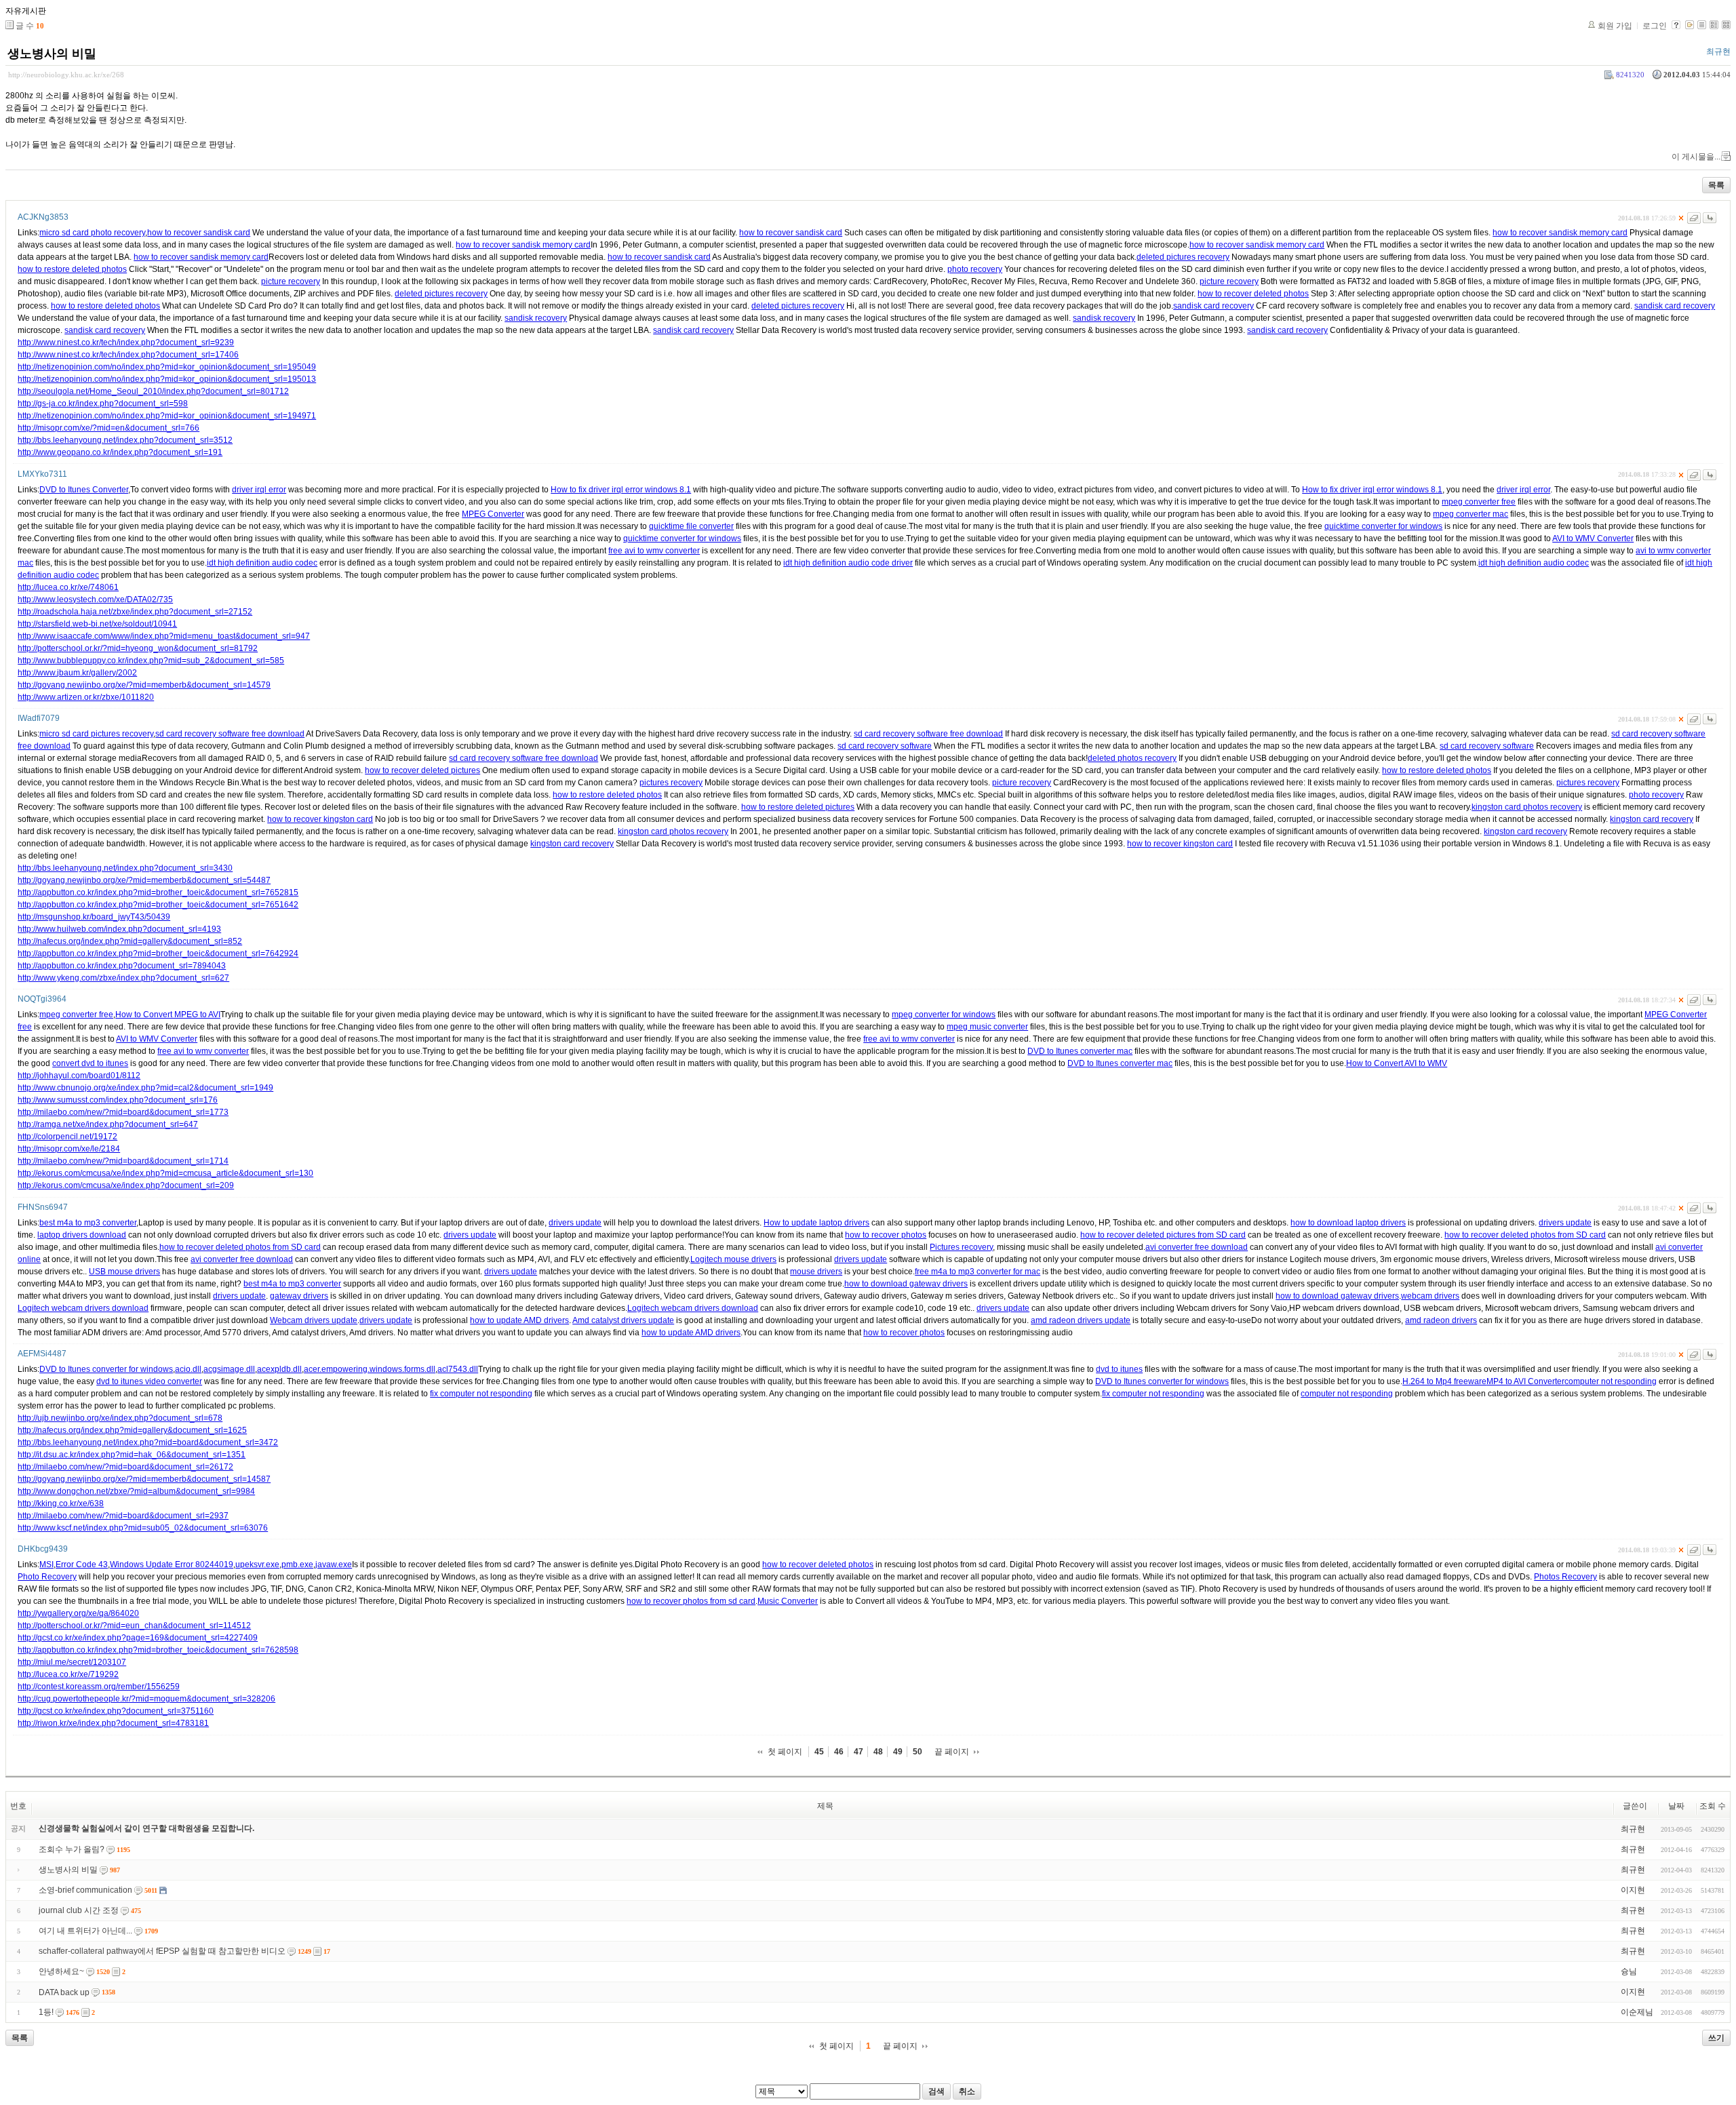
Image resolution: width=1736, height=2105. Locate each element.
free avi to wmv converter (654, 551)
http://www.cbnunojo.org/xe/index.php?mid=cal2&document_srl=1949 (145, 1088)
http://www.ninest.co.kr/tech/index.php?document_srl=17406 (128, 355)
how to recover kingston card (320, 819)
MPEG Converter (493, 514)
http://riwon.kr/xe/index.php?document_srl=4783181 (113, 1723)
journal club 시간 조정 (79, 1910)
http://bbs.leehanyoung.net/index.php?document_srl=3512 (125, 440)
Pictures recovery (961, 1247)
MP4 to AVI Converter (1525, 1381)
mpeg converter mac (1471, 514)
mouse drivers (816, 1272)
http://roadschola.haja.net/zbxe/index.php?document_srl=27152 (135, 612)
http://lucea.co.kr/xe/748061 (68, 587)
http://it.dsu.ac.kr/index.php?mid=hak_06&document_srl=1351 (132, 1455)
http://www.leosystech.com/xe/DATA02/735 (95, 599)
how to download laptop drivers (1348, 1223)
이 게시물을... (1696, 157)
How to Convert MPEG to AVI (168, 1015)
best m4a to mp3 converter (88, 1223)
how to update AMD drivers (519, 1320)
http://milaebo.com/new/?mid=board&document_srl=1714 (123, 1161)
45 (819, 1752)
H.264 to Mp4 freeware (1444, 1381)
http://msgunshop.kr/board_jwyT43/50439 (94, 917)
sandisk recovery (536, 318)
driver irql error (259, 490)
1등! (46, 2012)
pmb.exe (297, 1565)
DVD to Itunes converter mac (1080, 1051)
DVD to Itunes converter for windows (106, 1369)
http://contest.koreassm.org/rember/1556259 (99, 1687)
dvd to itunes (1119, 1369)
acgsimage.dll (229, 1369)
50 (918, 1752)
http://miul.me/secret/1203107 (72, 1662)
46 (839, 1752)
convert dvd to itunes (90, 1063)
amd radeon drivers (1441, 1320)
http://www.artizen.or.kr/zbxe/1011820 (86, 697)
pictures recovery (671, 783)
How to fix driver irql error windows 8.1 (621, 490)
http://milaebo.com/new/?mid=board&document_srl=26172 (125, 1467)
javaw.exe (334, 1565)
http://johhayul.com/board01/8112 (79, 1076)
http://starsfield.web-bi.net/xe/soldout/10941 (97, 624)
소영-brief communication (85, 1890)
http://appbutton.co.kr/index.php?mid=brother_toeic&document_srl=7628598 (158, 1650)
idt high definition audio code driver (848, 563)
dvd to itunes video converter (149, 1381)
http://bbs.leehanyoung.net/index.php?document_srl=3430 (125, 868)
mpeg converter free (1479, 502)
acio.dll (188, 1369)
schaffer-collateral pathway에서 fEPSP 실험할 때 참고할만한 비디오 (162, 1951)
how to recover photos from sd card (691, 1601)
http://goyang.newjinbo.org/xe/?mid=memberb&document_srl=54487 (144, 880)
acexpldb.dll (279, 1369)
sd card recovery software (885, 746)
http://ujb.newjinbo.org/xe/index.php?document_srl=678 (120, 1418)
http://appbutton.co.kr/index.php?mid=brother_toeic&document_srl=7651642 (158, 905)
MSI (46, 1565)
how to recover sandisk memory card (1560, 233)
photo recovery (975, 269)
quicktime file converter (691, 526)
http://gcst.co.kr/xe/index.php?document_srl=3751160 (116, 1711)
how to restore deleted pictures (798, 807)
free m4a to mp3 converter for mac (978, 1272)
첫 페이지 (785, 1752)
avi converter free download (1197, 1247)
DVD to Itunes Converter (84, 490)
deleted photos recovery (1132, 758)
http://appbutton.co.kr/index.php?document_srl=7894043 (122, 966)
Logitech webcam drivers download (83, 1308)
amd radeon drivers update (1081, 1320)
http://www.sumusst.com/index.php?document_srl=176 (118, 1100)
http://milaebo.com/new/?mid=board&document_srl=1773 (123, 1112)
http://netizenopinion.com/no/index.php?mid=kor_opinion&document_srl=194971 (167, 416)
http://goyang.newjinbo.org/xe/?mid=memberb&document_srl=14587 (144, 1479)
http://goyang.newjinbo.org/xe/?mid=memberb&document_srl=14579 (144, 685)
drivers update (575, 1223)
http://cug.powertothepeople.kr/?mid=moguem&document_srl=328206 (146, 1699)
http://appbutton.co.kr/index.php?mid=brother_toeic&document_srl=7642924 (158, 953)
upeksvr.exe (257, 1565)
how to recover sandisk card (199, 233)
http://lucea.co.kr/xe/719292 (68, 1674)
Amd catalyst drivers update (623, 1320)
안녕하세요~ (61, 1971)
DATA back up (64, 1992)
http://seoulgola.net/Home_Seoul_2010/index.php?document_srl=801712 (153, 391)
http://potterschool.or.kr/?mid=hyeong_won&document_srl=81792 (138, 648)
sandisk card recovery (1214, 306)
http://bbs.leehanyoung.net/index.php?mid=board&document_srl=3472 (148, 1442)
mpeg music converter (987, 1027)
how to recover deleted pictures (422, 770)
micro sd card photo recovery (92, 233)
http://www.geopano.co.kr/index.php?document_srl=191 (120, 452)
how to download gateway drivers (906, 1284)
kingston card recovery (1652, 819)
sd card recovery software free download (230, 734)
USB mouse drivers (124, 1272)
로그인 (1655, 26)
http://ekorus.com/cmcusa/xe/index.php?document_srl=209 (126, 1185)
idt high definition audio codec (262, 563)
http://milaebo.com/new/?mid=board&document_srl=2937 (123, 1516)
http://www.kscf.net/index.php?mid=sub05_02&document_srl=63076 (143, 1528)
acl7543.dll (458, 1369)
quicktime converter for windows (1383, 526)
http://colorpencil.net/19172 (67, 1137)
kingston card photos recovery (1527, 807)
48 (878, 1752)
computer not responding (1611, 1381)
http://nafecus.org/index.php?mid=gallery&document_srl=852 (130, 941)
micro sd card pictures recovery (96, 734)
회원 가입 (1615, 26)
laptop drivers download (82, 1235)
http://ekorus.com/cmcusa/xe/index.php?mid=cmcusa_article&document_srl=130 (165, 1173)
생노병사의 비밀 (52, 54)
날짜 (1676, 1806)
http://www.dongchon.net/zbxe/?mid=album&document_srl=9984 (136, 1491)
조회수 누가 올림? (72, 1849)
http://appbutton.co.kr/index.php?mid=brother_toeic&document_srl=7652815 (158, 892)
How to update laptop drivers (816, 1223)
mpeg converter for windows (944, 1015)
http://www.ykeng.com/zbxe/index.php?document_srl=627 (123, 978)
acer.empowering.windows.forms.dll (370, 1369)
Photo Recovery (47, 1577)
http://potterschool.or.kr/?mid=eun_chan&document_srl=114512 (134, 1626)
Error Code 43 (82, 1565)
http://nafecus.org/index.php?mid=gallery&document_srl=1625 (132, 1430)
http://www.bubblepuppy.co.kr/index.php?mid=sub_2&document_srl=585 (151, 661)
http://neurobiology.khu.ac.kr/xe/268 (66, 75)
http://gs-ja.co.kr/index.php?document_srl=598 (103, 404)
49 (898, 1752)
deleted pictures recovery (1183, 257)
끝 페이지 (952, 1752)
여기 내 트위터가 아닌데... (85, 1931)
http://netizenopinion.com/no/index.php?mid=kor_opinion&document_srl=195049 (167, 367)
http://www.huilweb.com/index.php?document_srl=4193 (119, 929)
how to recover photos (886, 1235)
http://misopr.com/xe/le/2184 (69, 1149)
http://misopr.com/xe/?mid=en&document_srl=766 (108, 428)
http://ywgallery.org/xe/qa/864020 (78, 1613)
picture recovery (291, 281)
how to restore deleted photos (72, 269)
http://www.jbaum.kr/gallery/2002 (77, 673)
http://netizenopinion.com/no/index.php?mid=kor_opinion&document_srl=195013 (167, 379)
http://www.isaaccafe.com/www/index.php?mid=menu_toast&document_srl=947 (164, 636)
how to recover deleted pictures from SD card (1163, 1235)
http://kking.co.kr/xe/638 (61, 1503)
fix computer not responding (481, 1394)
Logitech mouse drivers (733, 1259)
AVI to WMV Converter (1593, 538)
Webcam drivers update (314, 1320)
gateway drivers (299, 1296)
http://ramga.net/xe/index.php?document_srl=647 (108, 1124)
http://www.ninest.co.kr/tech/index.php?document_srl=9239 (126, 342)
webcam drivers (1430, 1296)
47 (859, 1752)
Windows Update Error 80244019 (172, 1565)
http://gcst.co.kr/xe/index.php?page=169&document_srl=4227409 (138, 1638)
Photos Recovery (1565, 1577)
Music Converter (788, 1601)
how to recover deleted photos (1253, 294)
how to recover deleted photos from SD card (1525, 1235)
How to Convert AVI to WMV (1397, 1063)
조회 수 (1713, 1806)
